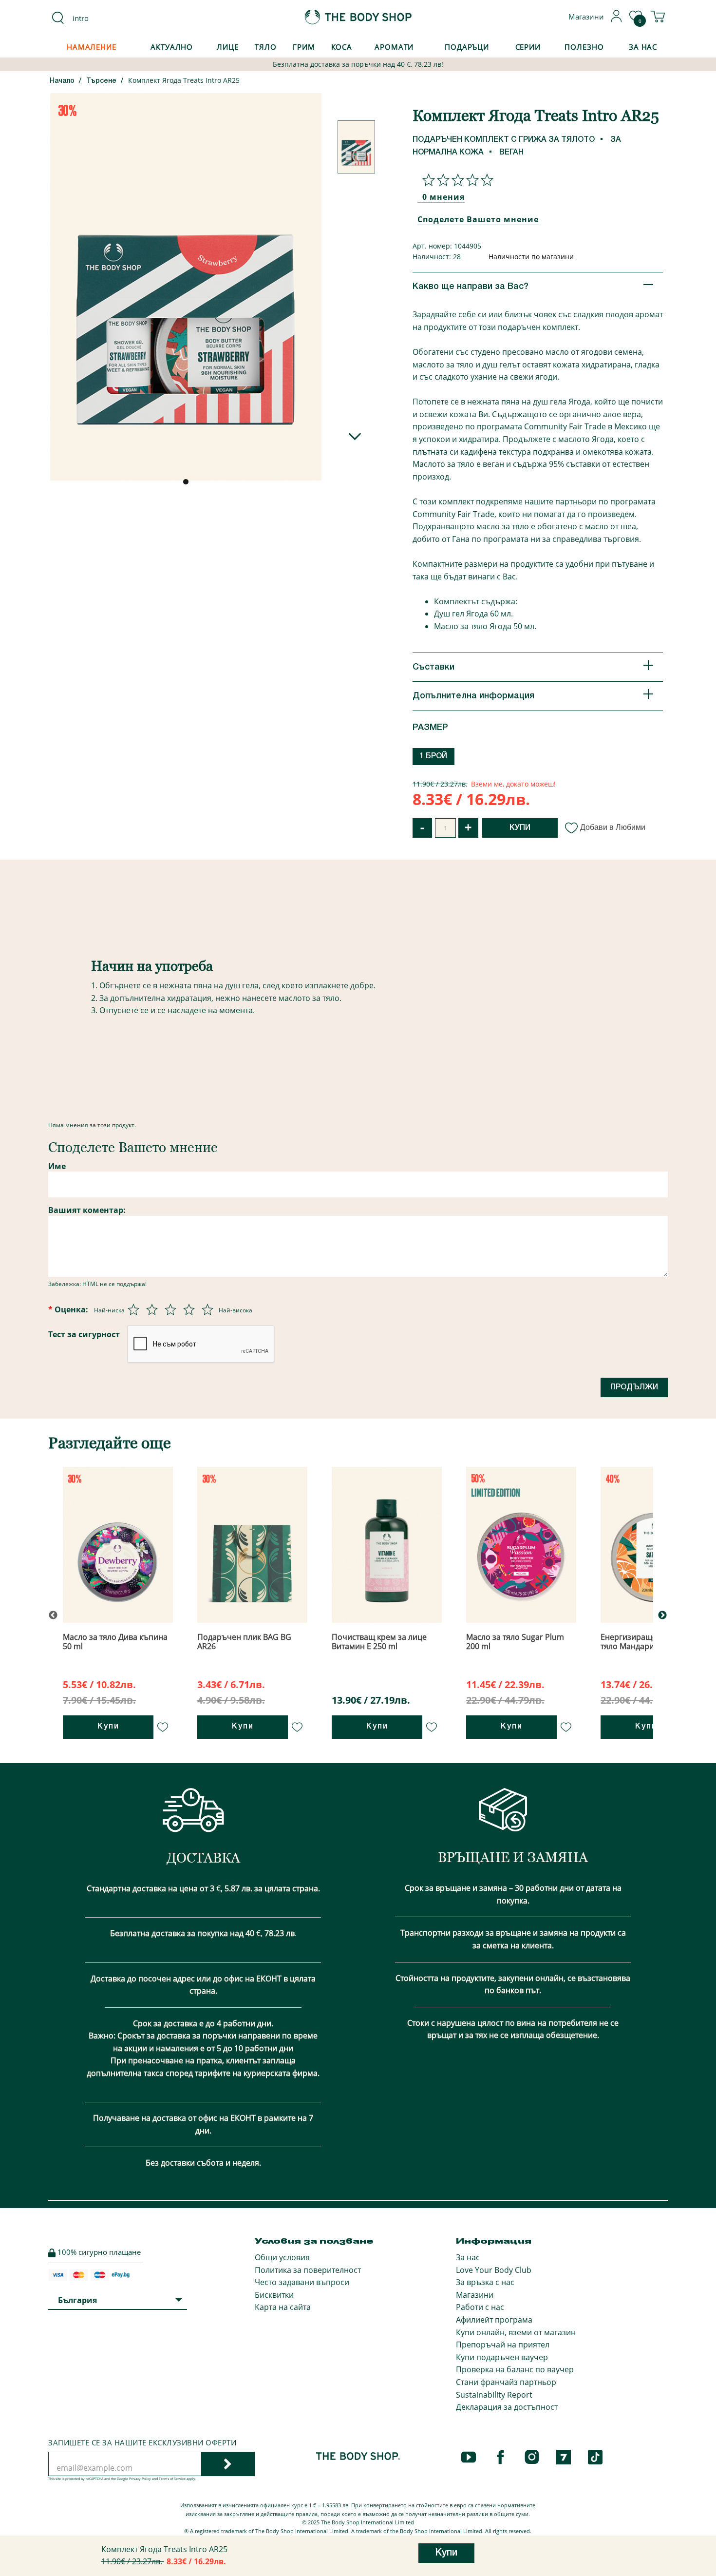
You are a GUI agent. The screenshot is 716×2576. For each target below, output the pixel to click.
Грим (304, 47)
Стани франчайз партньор (506, 2382)
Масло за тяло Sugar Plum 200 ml (515, 1642)
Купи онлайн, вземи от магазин (516, 2332)
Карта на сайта (283, 2307)
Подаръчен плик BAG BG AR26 (244, 1642)
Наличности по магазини (531, 257)
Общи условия (282, 2257)
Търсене (101, 81)
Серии (528, 47)
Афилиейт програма (494, 2320)
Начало (62, 81)
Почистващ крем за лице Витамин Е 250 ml (379, 1642)
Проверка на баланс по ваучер (515, 2369)
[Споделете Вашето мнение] (455, 180)
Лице (228, 47)
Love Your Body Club (494, 2270)
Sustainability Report (494, 2395)
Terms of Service (172, 2479)
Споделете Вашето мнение (478, 219)
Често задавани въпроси (302, 2282)
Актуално (172, 47)
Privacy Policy (140, 2479)
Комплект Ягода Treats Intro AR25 (184, 80)
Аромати (394, 47)
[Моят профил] (617, 19)
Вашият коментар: (87, 1210)
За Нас (643, 47)
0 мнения (443, 197)
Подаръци (467, 47)
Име (57, 1166)
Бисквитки (274, 2295)
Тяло (266, 47)
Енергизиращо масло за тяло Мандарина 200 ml (647, 1642)
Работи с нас (480, 2307)
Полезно (584, 47)
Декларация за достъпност (507, 2407)
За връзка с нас (485, 2282)
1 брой (433, 756)
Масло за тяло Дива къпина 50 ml (115, 1642)
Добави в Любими (613, 827)
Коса (342, 47)
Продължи (634, 1387)
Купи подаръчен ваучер (502, 2357)
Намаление (92, 47)
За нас (468, 2257)
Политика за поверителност (308, 2270)
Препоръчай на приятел (503, 2345)
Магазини (475, 2295)
